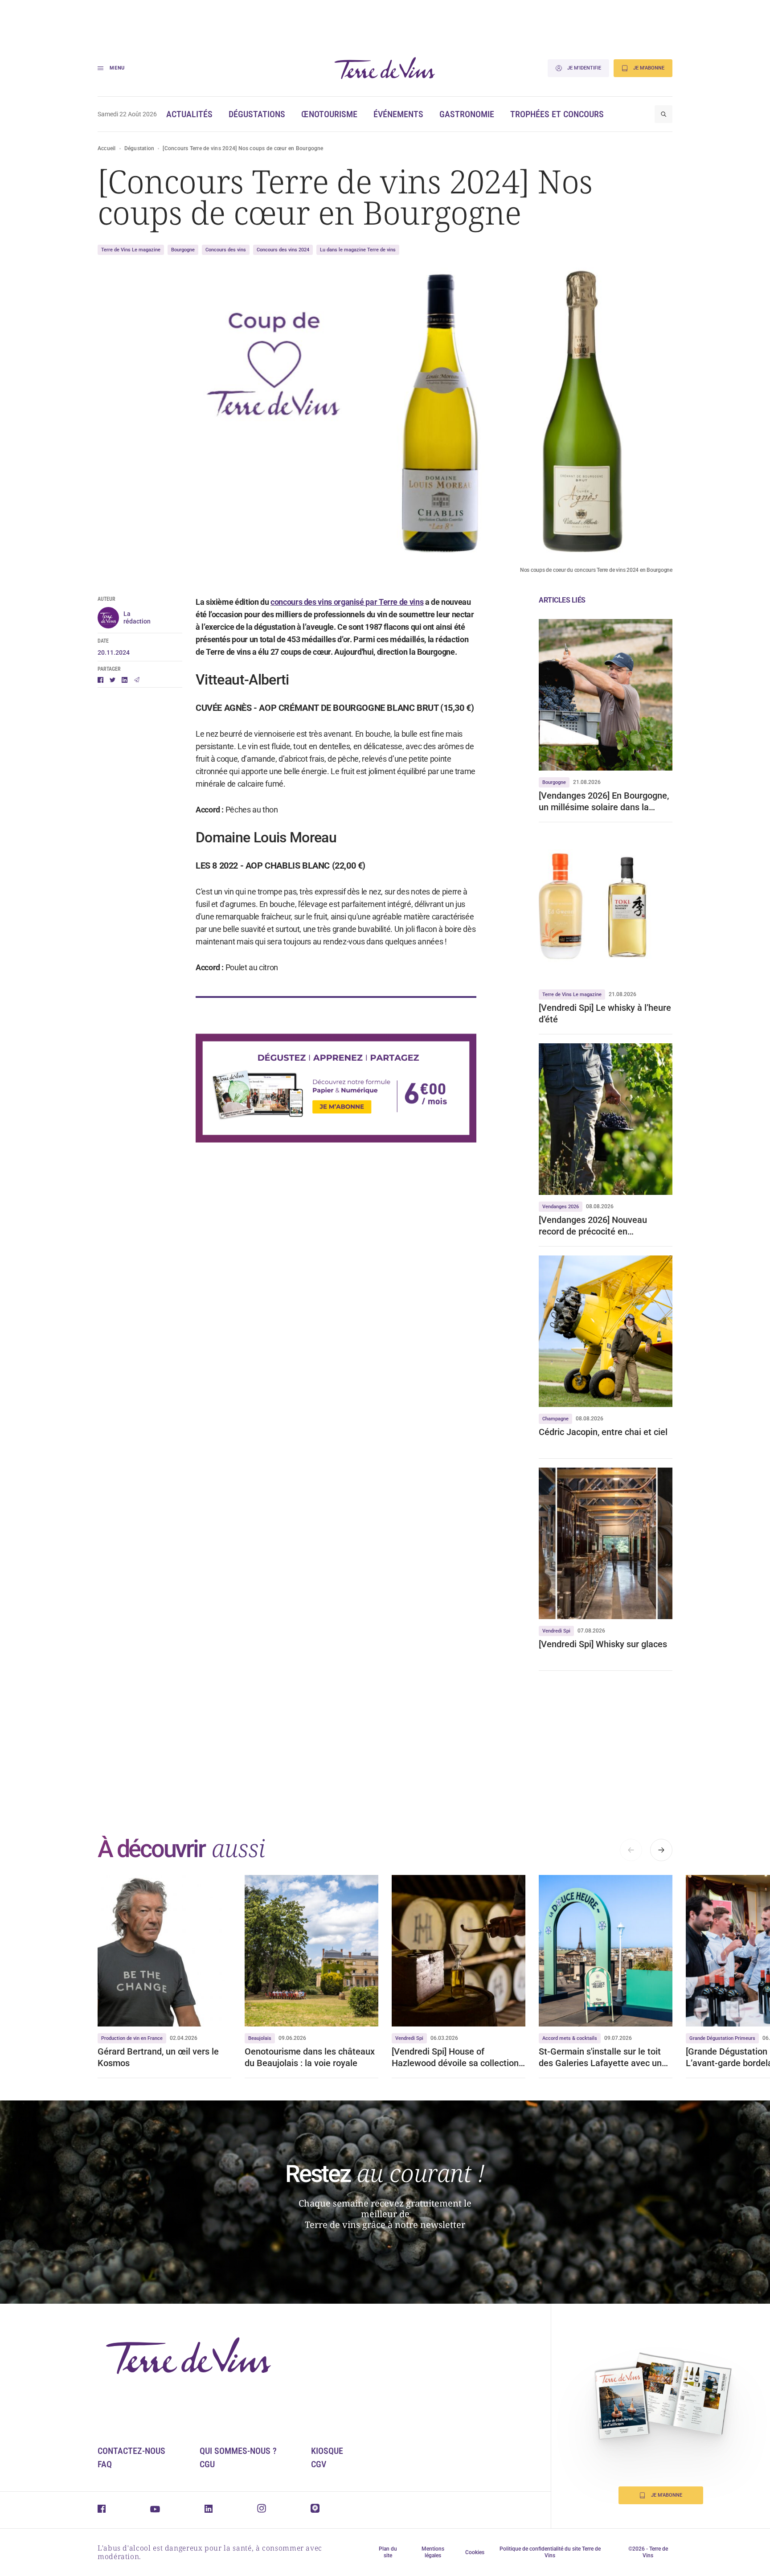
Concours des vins (226, 250)
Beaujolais (260, 2038)
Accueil (107, 148)
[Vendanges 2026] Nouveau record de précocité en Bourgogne (593, 1226)
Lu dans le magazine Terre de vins (358, 250)
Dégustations (257, 114)
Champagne (555, 1419)
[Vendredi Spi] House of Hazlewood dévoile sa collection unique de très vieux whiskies (455, 2057)
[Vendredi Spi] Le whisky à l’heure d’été (605, 1013)
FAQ (105, 2464)
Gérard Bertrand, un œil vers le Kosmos (158, 2057)
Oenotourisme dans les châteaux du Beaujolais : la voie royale (310, 2057)
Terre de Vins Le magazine (131, 250)
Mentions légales (433, 2552)
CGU (207, 2464)
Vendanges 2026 (561, 1207)
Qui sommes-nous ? (238, 2451)
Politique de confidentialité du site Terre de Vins (550, 2552)
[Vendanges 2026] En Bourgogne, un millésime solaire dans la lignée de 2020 (604, 802)
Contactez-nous (131, 2451)
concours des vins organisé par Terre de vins (347, 602)
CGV (319, 2464)
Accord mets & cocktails (570, 2038)
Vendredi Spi (556, 1631)
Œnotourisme (329, 114)
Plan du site (388, 2552)
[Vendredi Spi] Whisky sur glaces (604, 1644)
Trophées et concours (557, 114)
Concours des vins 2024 (283, 250)
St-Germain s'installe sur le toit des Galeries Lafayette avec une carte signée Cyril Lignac (603, 2057)
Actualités (189, 114)
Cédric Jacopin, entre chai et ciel (603, 1432)
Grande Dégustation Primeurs (722, 2038)
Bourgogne (183, 250)
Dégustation (139, 148)
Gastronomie (467, 114)
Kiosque (327, 2451)
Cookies (475, 2552)
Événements (398, 114)
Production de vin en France (132, 2038)
